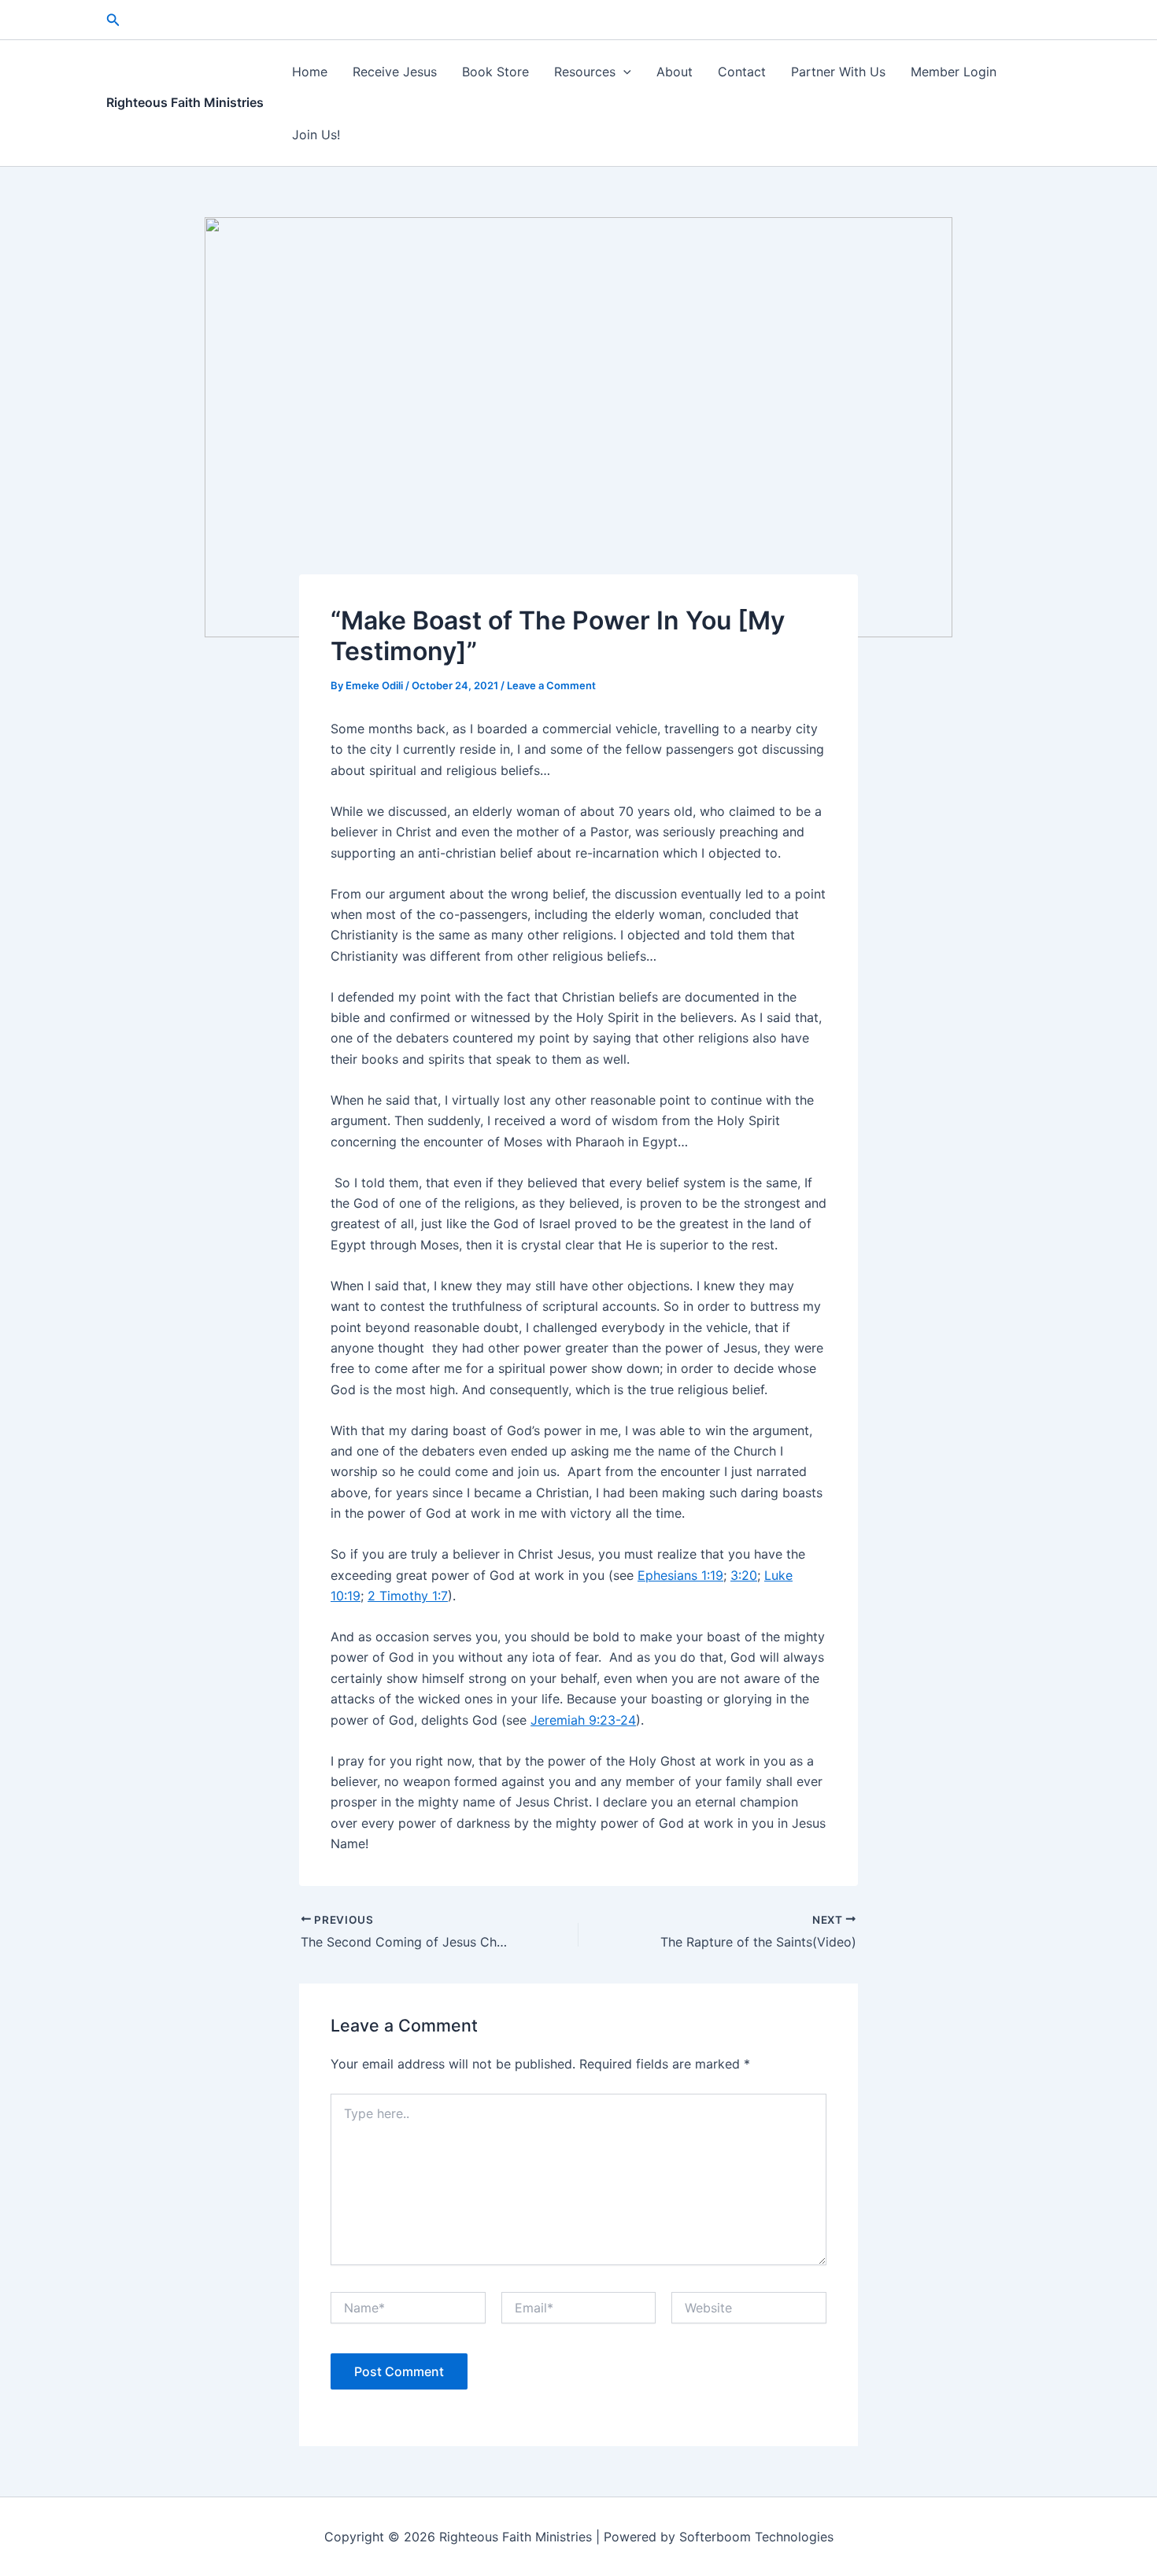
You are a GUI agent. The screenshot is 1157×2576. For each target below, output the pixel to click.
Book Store (495, 72)
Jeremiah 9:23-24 (583, 1720)
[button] (113, 20)
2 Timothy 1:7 (408, 1596)
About (675, 72)
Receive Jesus (395, 72)
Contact (742, 72)
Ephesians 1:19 (680, 1575)
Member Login (954, 72)
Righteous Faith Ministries (185, 102)
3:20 (744, 1575)
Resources (585, 72)
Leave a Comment (551, 685)
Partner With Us (838, 72)
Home (310, 72)
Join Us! (316, 135)
